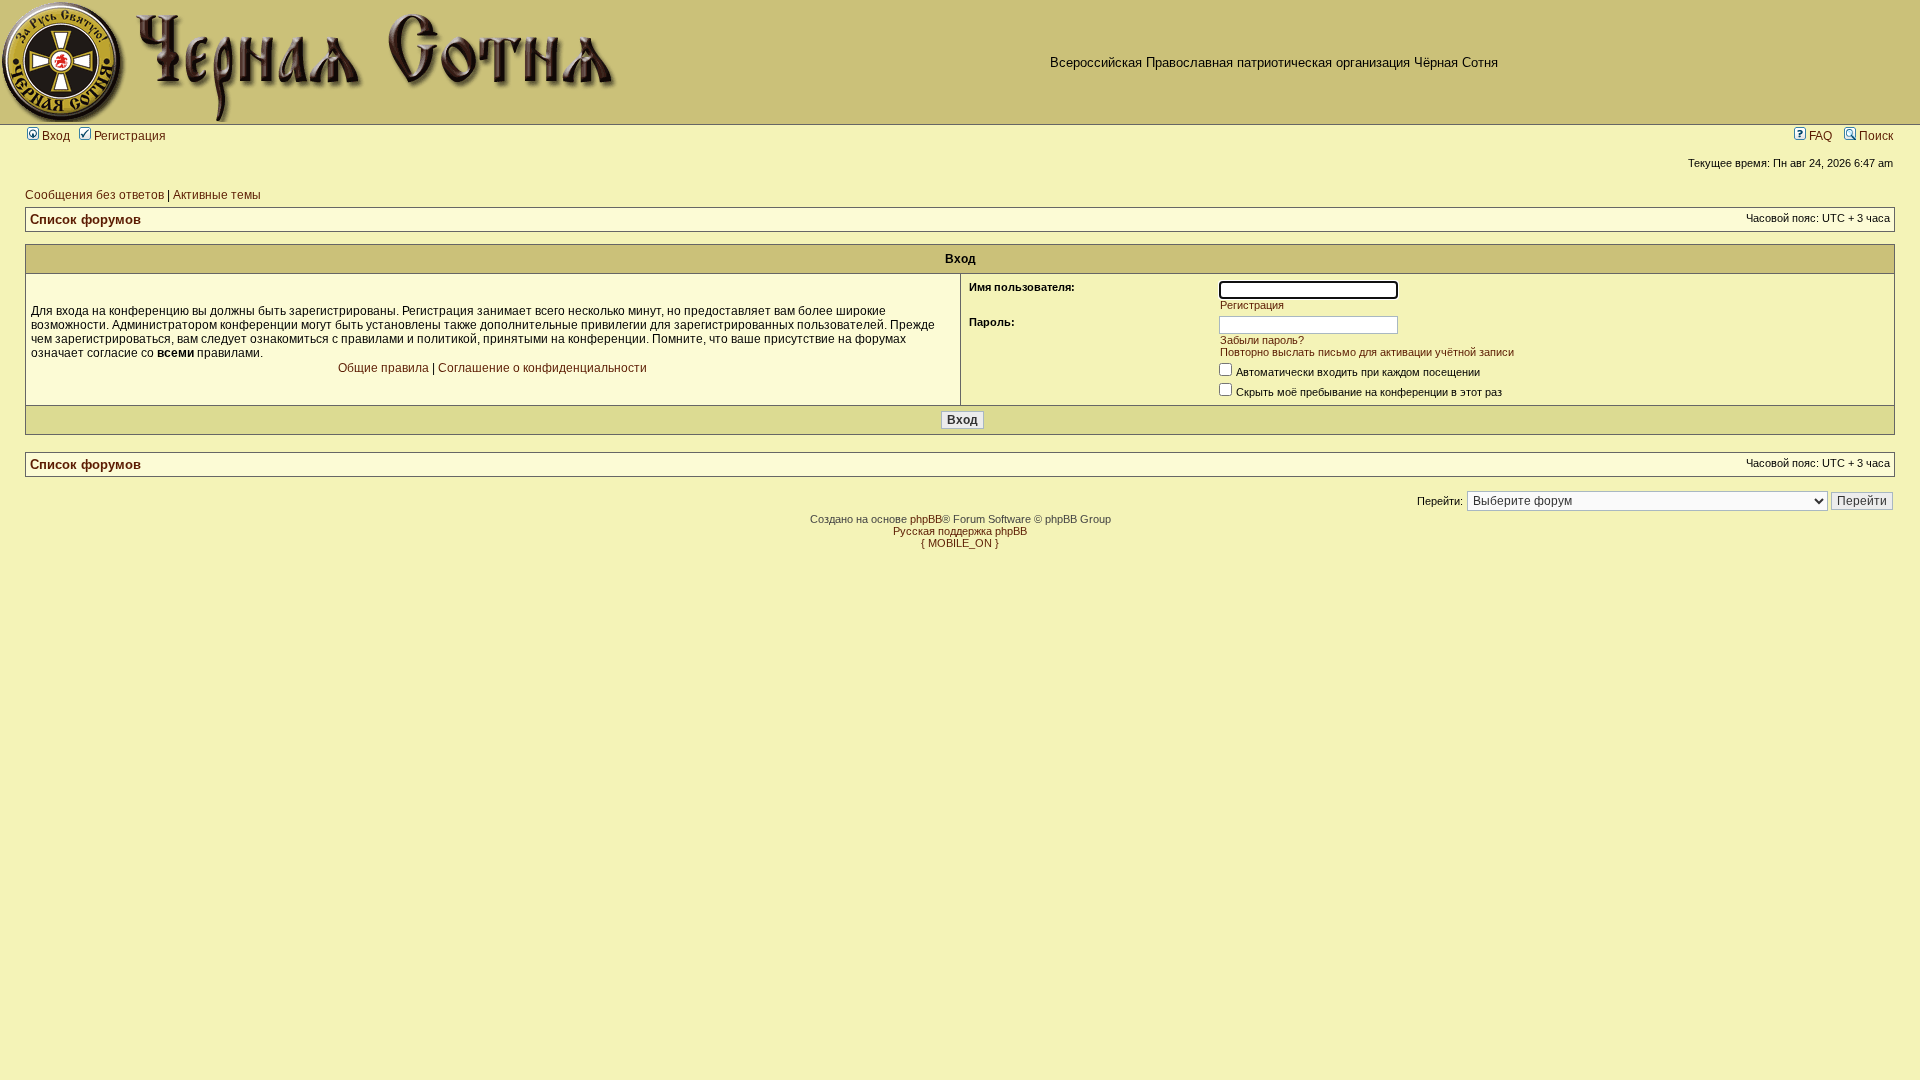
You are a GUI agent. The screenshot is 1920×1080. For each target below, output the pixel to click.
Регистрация (128, 136)
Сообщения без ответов (94, 195)
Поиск (1874, 136)
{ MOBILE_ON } (960, 543)
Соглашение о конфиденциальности (542, 368)
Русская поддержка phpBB (960, 531)
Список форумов (85, 219)
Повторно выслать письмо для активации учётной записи (1367, 352)
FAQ (1819, 136)
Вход (54, 136)
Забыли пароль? (1262, 340)
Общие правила (383, 368)
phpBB (926, 519)
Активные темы (217, 195)
